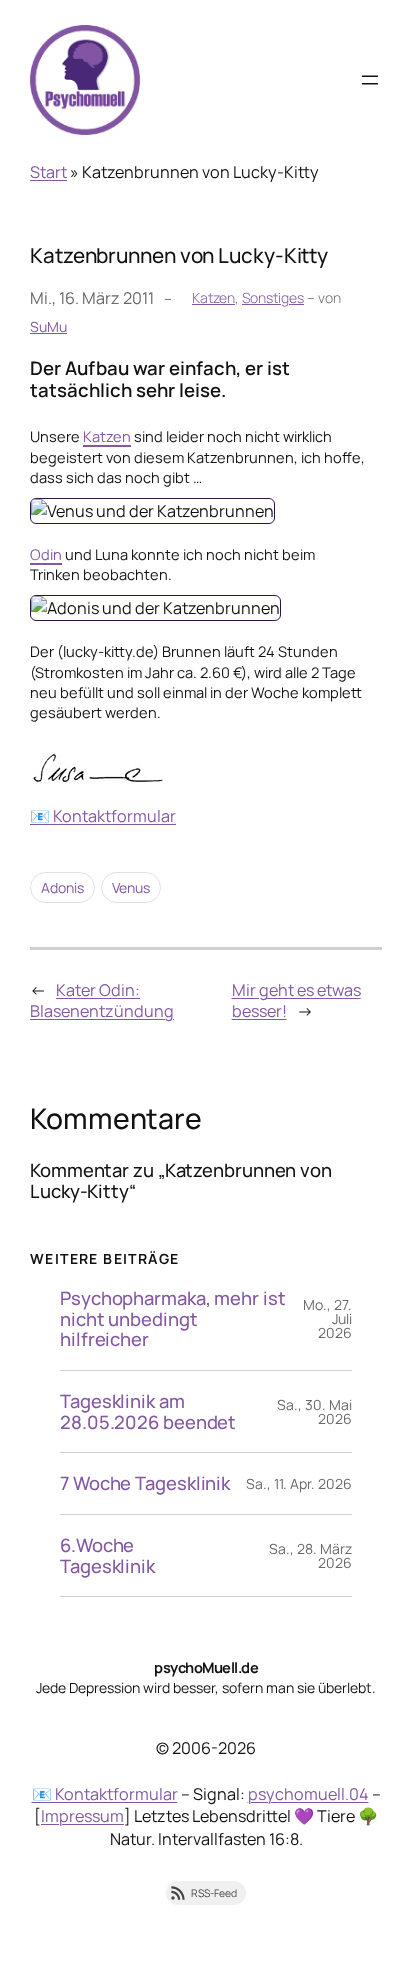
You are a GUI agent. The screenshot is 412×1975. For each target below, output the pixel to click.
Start (48, 172)
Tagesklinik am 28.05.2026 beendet (148, 1411)
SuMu (48, 326)
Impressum (82, 1816)
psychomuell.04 (308, 1794)
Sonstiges (273, 297)
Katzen (213, 297)
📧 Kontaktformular (103, 816)
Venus (131, 887)
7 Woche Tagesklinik (145, 1483)
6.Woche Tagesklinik (107, 1555)
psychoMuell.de (206, 1667)
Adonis (62, 887)
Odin (46, 554)
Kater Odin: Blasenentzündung (102, 1000)
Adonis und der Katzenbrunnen (172, 599)
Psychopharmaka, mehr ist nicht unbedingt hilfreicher (173, 1319)
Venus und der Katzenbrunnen (169, 502)
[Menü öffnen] (370, 80)
